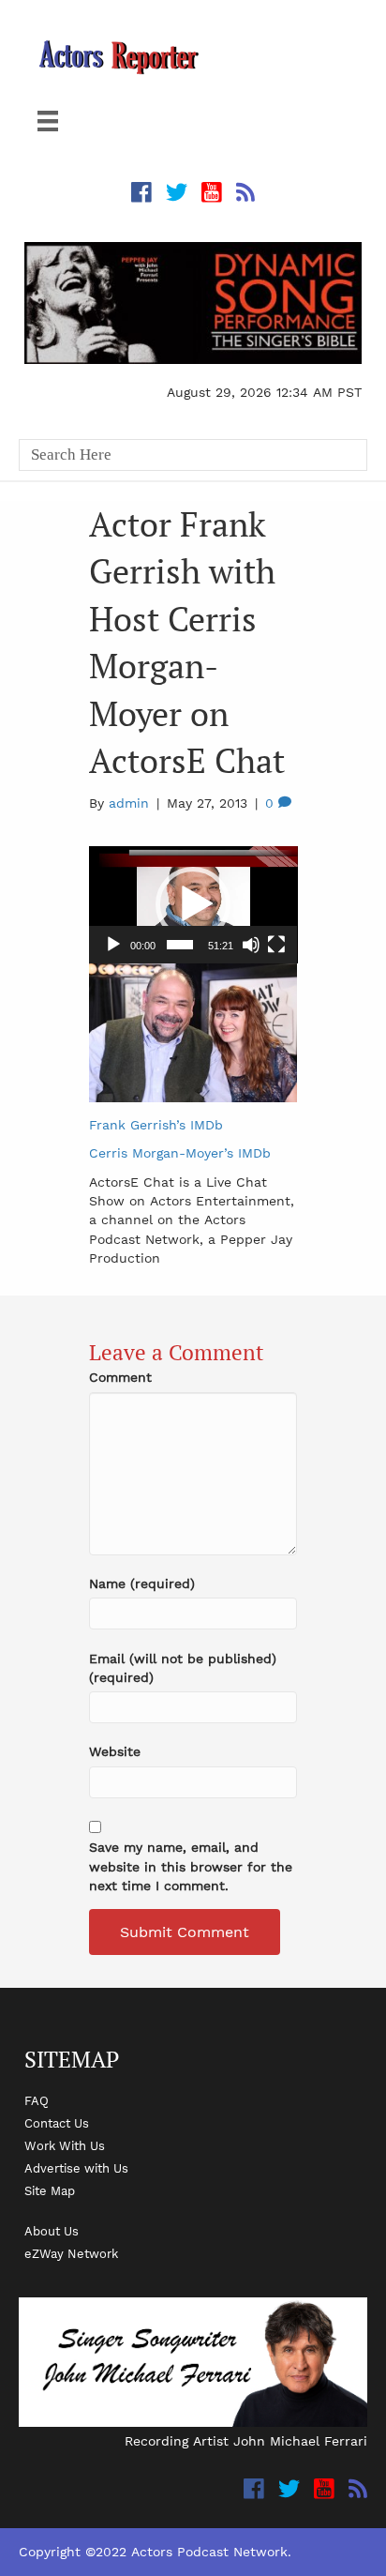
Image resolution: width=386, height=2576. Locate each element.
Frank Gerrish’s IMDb (156, 1125)
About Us (52, 2231)
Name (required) (142, 1583)
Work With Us (65, 2145)
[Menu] (48, 121)
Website (115, 1751)
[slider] (180, 945)
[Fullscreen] (276, 945)
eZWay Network (71, 2253)
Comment (120, 1377)
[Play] (113, 945)
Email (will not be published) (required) (183, 1668)
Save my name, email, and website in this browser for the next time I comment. (191, 1866)
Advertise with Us (76, 2168)
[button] (193, 904)
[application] (193, 905)
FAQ (37, 2100)
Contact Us (57, 2123)
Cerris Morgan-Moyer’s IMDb (180, 1153)
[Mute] (251, 945)
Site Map (50, 2190)
